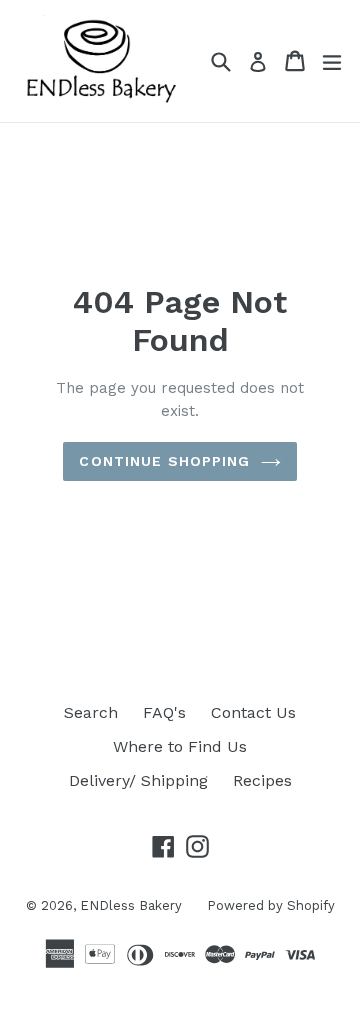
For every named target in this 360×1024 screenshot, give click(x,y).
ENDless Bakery (131, 905)
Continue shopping (164, 461)
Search (91, 712)
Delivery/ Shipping (138, 780)
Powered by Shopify (271, 905)
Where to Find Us (180, 746)
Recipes (262, 780)
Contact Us (253, 712)
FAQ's (164, 712)
